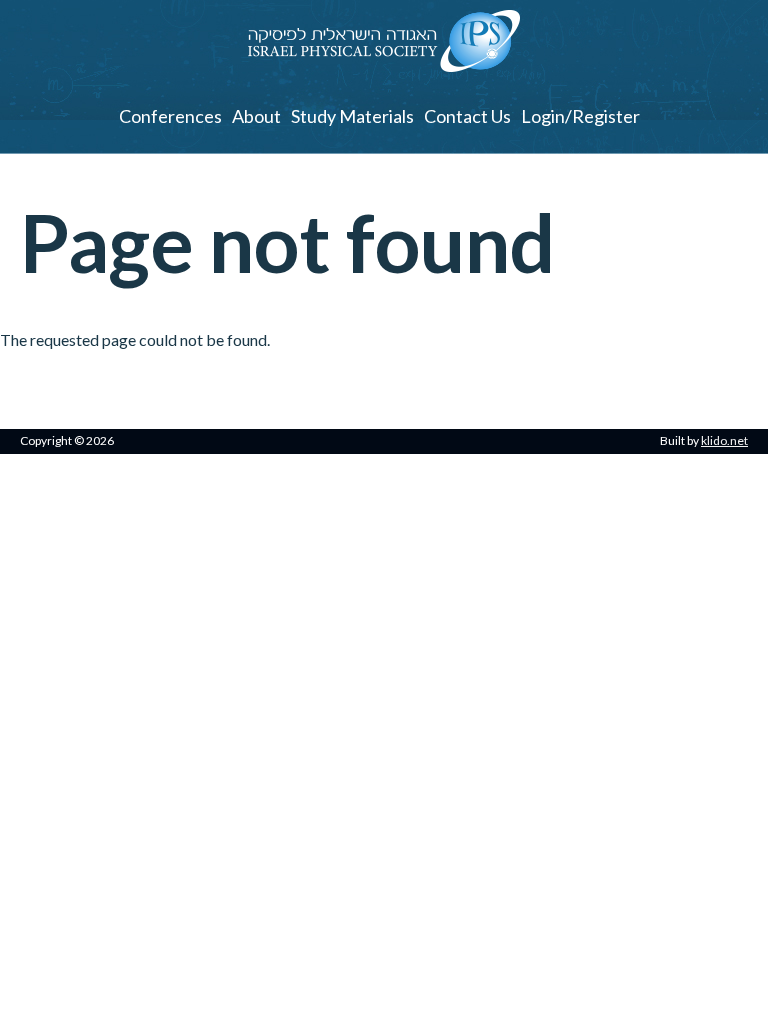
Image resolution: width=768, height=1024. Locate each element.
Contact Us (467, 116)
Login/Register (580, 116)
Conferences (170, 116)
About (256, 116)
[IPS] (384, 65)
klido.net (724, 440)
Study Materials (352, 116)
